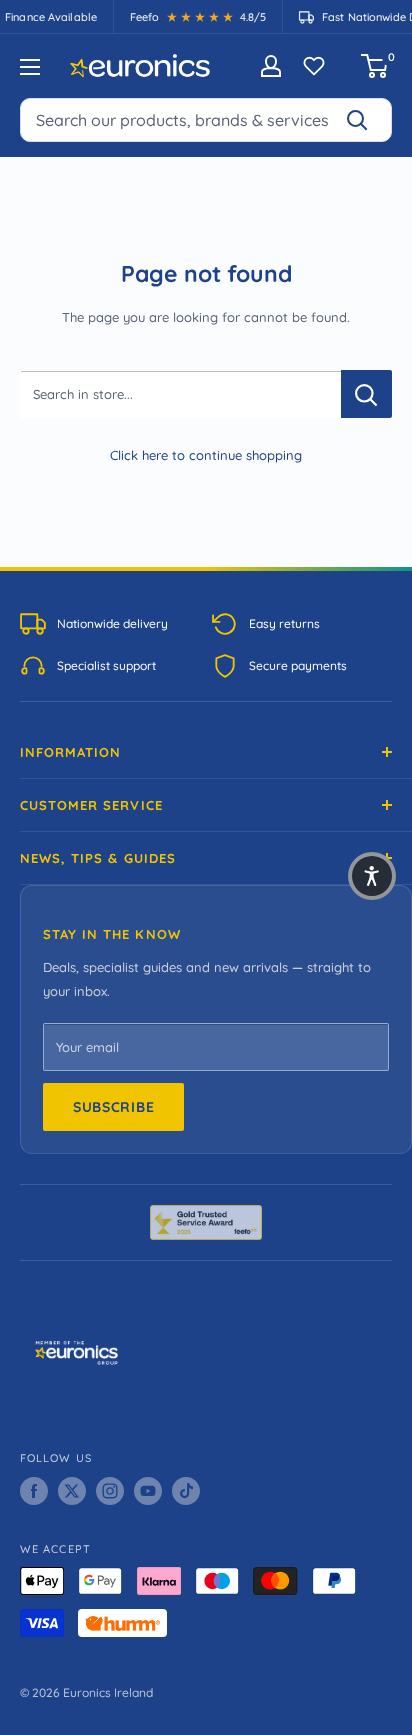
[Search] (366, 120)
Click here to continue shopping (206, 455)
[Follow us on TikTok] (186, 1491)
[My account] (271, 66)
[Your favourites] (314, 66)
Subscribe (113, 1107)
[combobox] (206, 120)
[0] (375, 66)
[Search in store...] (366, 394)
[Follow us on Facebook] (34, 1491)
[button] (372, 876)
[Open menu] (30, 67)
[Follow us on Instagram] (110, 1491)
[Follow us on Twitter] (72, 1491)
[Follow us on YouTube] (148, 1491)
